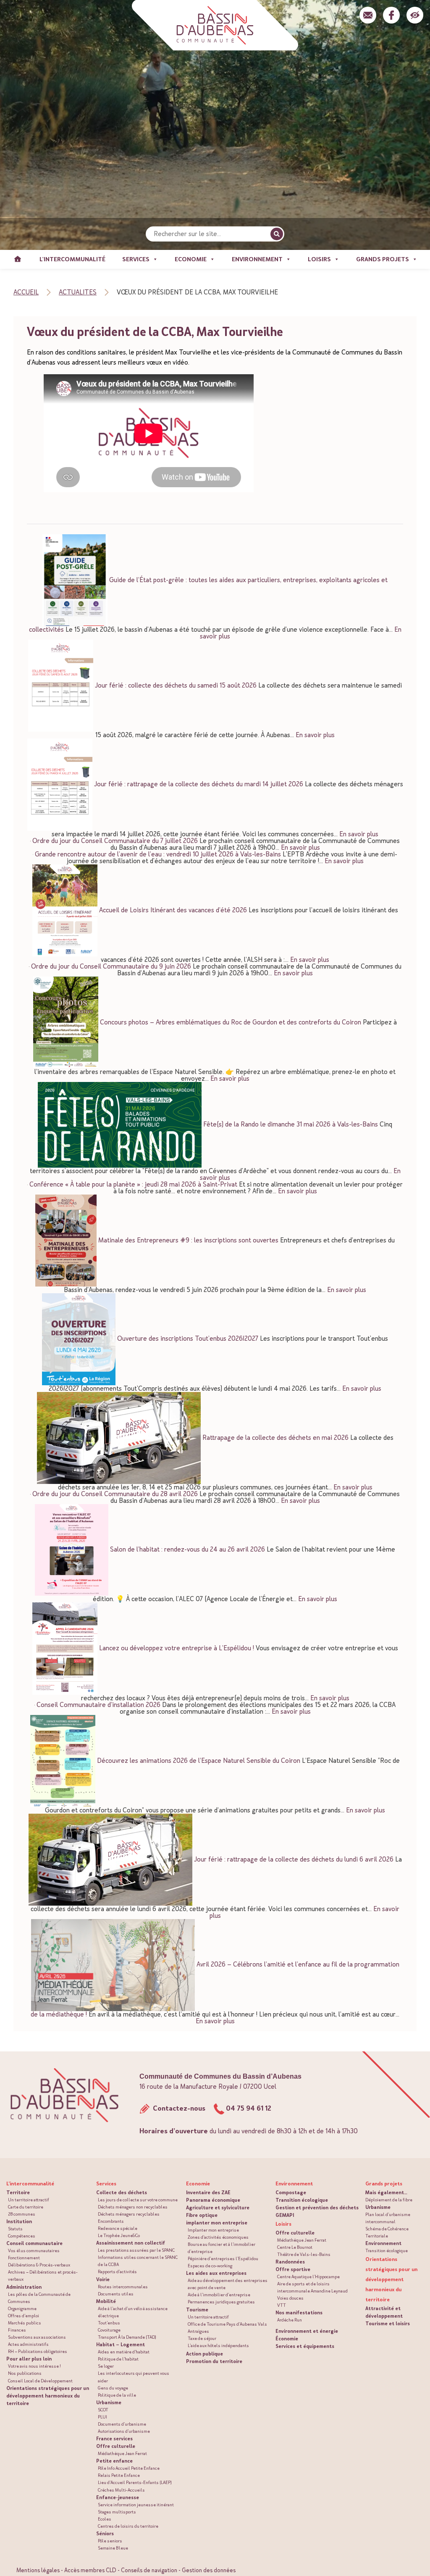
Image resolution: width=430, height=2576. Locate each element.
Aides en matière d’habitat (124, 2352)
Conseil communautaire (34, 2243)
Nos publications (25, 2373)
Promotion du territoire (214, 2361)
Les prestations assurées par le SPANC (136, 2250)
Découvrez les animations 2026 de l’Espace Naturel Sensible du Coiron (199, 1760)
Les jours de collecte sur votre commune (138, 2200)
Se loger (106, 2366)
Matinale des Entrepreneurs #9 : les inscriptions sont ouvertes (188, 1240)
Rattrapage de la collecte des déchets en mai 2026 (275, 1437)
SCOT (103, 2410)
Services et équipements (305, 2346)
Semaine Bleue (113, 2548)
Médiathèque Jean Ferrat (122, 2454)
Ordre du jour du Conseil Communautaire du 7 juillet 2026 (115, 841)
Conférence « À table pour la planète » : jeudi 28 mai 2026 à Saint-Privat (133, 1184)
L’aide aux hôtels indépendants (218, 2346)
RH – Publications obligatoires (38, 2351)
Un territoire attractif (29, 2200)
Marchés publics (25, 2323)
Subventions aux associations (37, 2337)
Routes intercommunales (123, 2287)
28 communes (22, 2214)
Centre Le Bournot (295, 2247)
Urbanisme (109, 2403)
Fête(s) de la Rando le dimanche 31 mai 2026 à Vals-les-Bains (291, 1124)
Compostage (291, 2193)
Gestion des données (209, 2570)
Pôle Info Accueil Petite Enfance (129, 2468)
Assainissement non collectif (131, 2243)
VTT (282, 2305)
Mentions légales (38, 2570)
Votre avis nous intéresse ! (34, 2366)
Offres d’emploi (24, 2316)
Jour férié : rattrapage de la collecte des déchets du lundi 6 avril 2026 (294, 1859)
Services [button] (136, 259)
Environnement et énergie (307, 2331)
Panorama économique (213, 2200)
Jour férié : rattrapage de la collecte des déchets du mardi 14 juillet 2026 (199, 784)
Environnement (383, 2243)
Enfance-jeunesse (118, 2497)
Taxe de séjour (202, 2338)
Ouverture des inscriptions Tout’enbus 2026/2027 (188, 1338)
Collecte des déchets (122, 2193)
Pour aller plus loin (29, 2359)
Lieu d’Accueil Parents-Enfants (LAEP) (135, 2483)
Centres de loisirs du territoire (128, 2526)
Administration (24, 2287)
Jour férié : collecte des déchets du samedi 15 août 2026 (176, 685)
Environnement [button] (257, 259)
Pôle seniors (110, 2541)
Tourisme (197, 2310)
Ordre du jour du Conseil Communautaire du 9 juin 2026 (111, 966)
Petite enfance (114, 2461)
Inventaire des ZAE (208, 2193)
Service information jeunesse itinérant (136, 2505)
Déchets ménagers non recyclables (133, 2207)
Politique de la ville (117, 2395)
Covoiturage (109, 2330)
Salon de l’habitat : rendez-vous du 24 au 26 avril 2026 (187, 1549)
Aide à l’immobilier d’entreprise (219, 2295)
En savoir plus (315, 735)
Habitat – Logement (121, 2345)
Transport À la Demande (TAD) (127, 2337)
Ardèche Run (290, 2320)
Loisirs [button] (319, 259)
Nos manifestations (299, 2313)
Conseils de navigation (149, 2570)
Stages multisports (117, 2512)
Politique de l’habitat (118, 2359)
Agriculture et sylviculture (218, 2208)
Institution (19, 2222)
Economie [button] (191, 259)
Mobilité (106, 2301)
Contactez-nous (178, 2108)
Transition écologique (302, 2200)
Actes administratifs (28, 2344)
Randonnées (290, 2262)
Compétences (22, 2236)
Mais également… (386, 2193)
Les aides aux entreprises (216, 2273)
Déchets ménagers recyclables (129, 2214)
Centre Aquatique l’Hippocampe (308, 2277)
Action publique (205, 2354)
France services (114, 2439)
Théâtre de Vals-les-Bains (304, 2254)
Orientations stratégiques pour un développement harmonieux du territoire (48, 2396)
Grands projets (384, 2184)
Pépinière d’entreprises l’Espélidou (223, 2259)
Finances (17, 2330)
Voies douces (290, 2298)
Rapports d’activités (117, 2272)
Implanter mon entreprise (213, 2230)
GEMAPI (285, 2215)
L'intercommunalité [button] (72, 259)
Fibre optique (202, 2215)
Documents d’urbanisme (122, 2424)
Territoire (18, 2193)
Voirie (103, 2279)
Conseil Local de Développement (40, 2381)
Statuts (15, 2229)
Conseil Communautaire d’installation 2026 (98, 1705)
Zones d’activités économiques (218, 2237)
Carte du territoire (26, 2207)
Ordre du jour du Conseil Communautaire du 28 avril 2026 (115, 1494)
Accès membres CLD (90, 2570)
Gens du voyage (113, 2388)
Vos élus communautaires (34, 2251)
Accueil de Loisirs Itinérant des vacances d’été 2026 (173, 910)
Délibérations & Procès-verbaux (39, 2265)
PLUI (102, 2417)
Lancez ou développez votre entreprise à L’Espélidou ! (177, 1648)
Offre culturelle (116, 2446)
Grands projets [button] (383, 259)
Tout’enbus (109, 2323)
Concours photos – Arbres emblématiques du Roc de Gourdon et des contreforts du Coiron (231, 1022)
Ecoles (105, 2519)
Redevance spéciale (118, 2228)
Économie (287, 2339)
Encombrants (111, 2221)
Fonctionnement (24, 2258)
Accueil (18, 259)
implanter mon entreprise (217, 2223)
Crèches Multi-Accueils (121, 2490)
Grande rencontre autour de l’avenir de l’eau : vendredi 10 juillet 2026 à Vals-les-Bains (158, 854)
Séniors (105, 2534)
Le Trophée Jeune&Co (119, 2236)
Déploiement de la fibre (389, 2200)
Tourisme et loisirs (388, 2324)
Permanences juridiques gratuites (221, 2302)
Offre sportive (293, 2269)
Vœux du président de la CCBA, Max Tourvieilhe (155, 332)
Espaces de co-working (210, 2266)
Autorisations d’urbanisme (124, 2431)
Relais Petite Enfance (119, 2475)
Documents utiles (116, 2294)
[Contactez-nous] (368, 15)
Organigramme (22, 2309)
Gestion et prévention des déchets (317, 2208)
